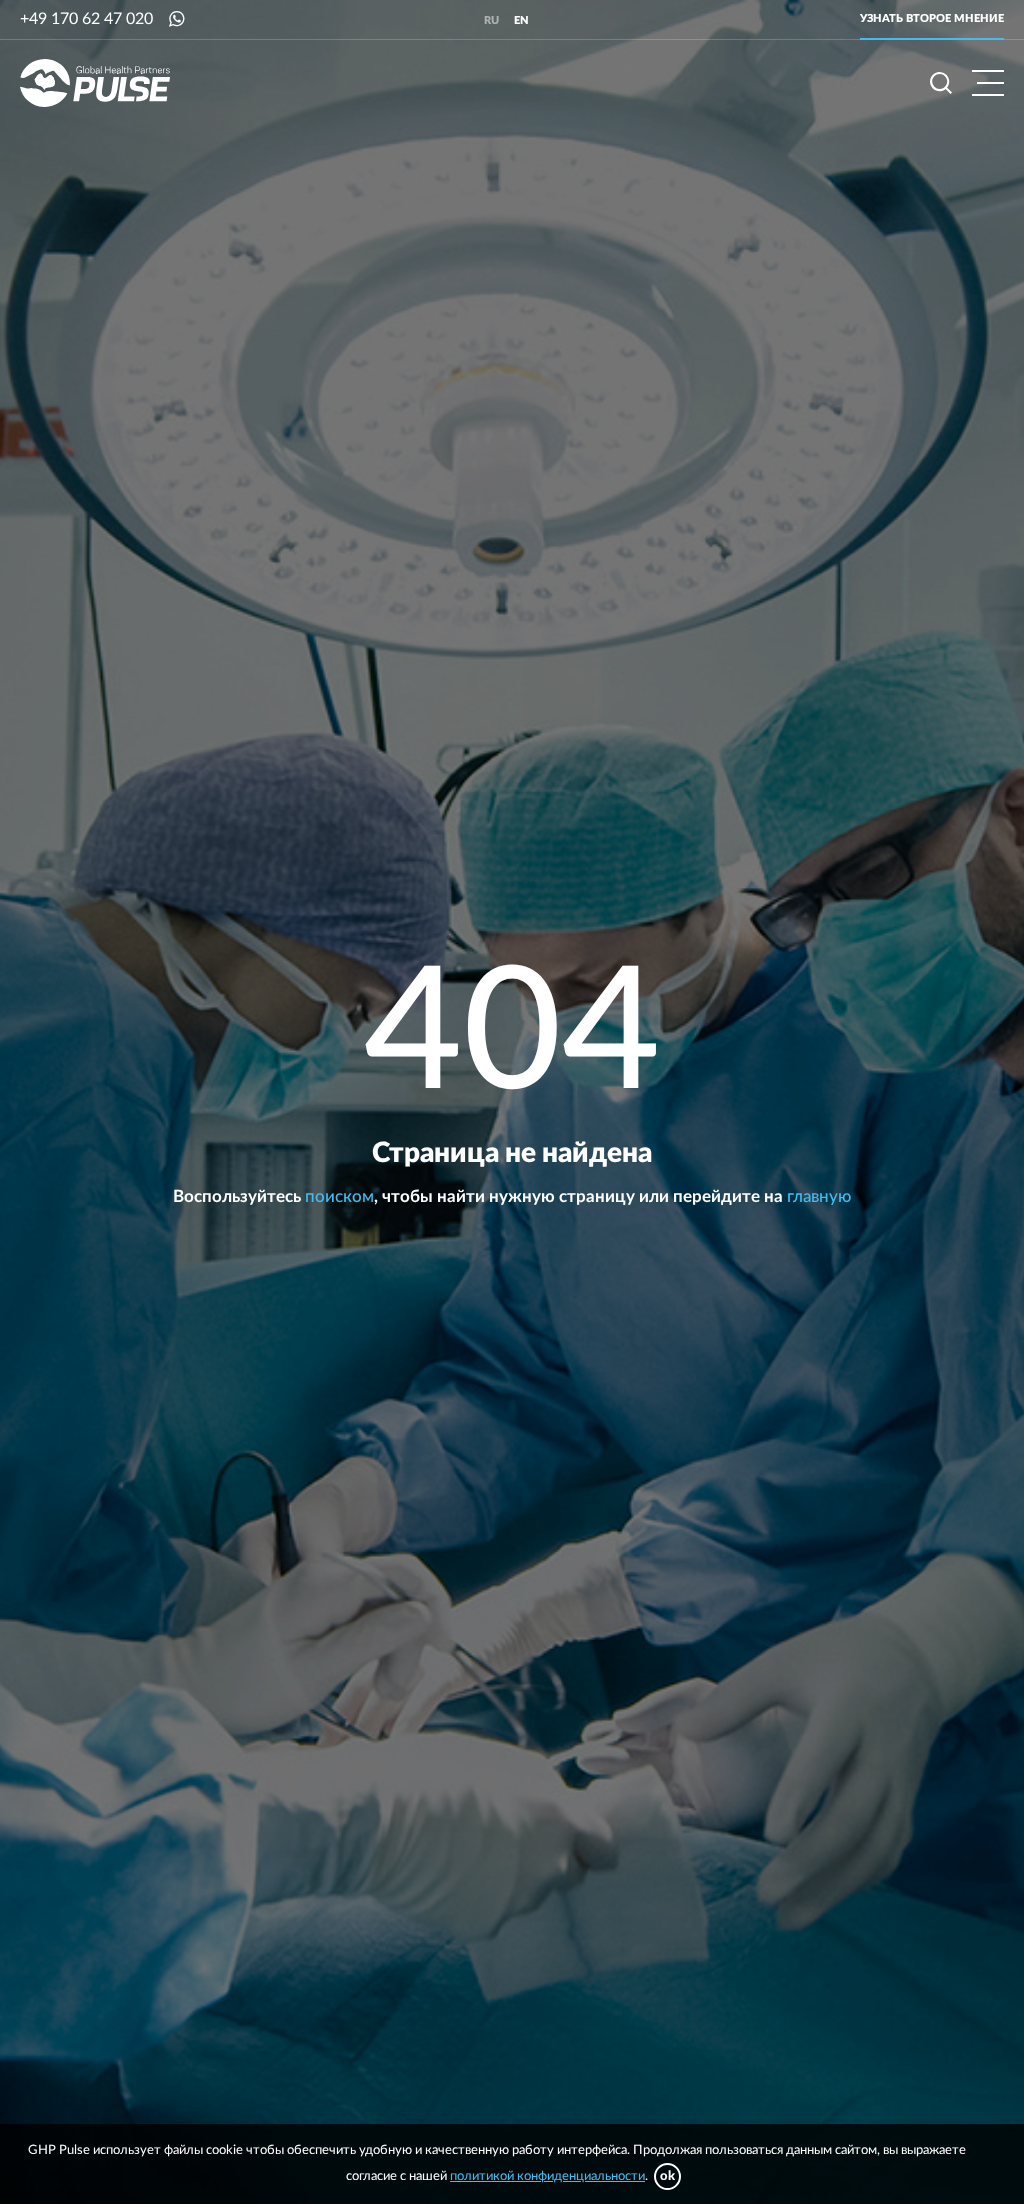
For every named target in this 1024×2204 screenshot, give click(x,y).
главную (819, 1196)
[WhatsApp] (176, 19)
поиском (339, 1196)
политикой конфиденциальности (547, 2176)
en (521, 20)
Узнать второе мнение (932, 18)
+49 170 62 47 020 (86, 19)
